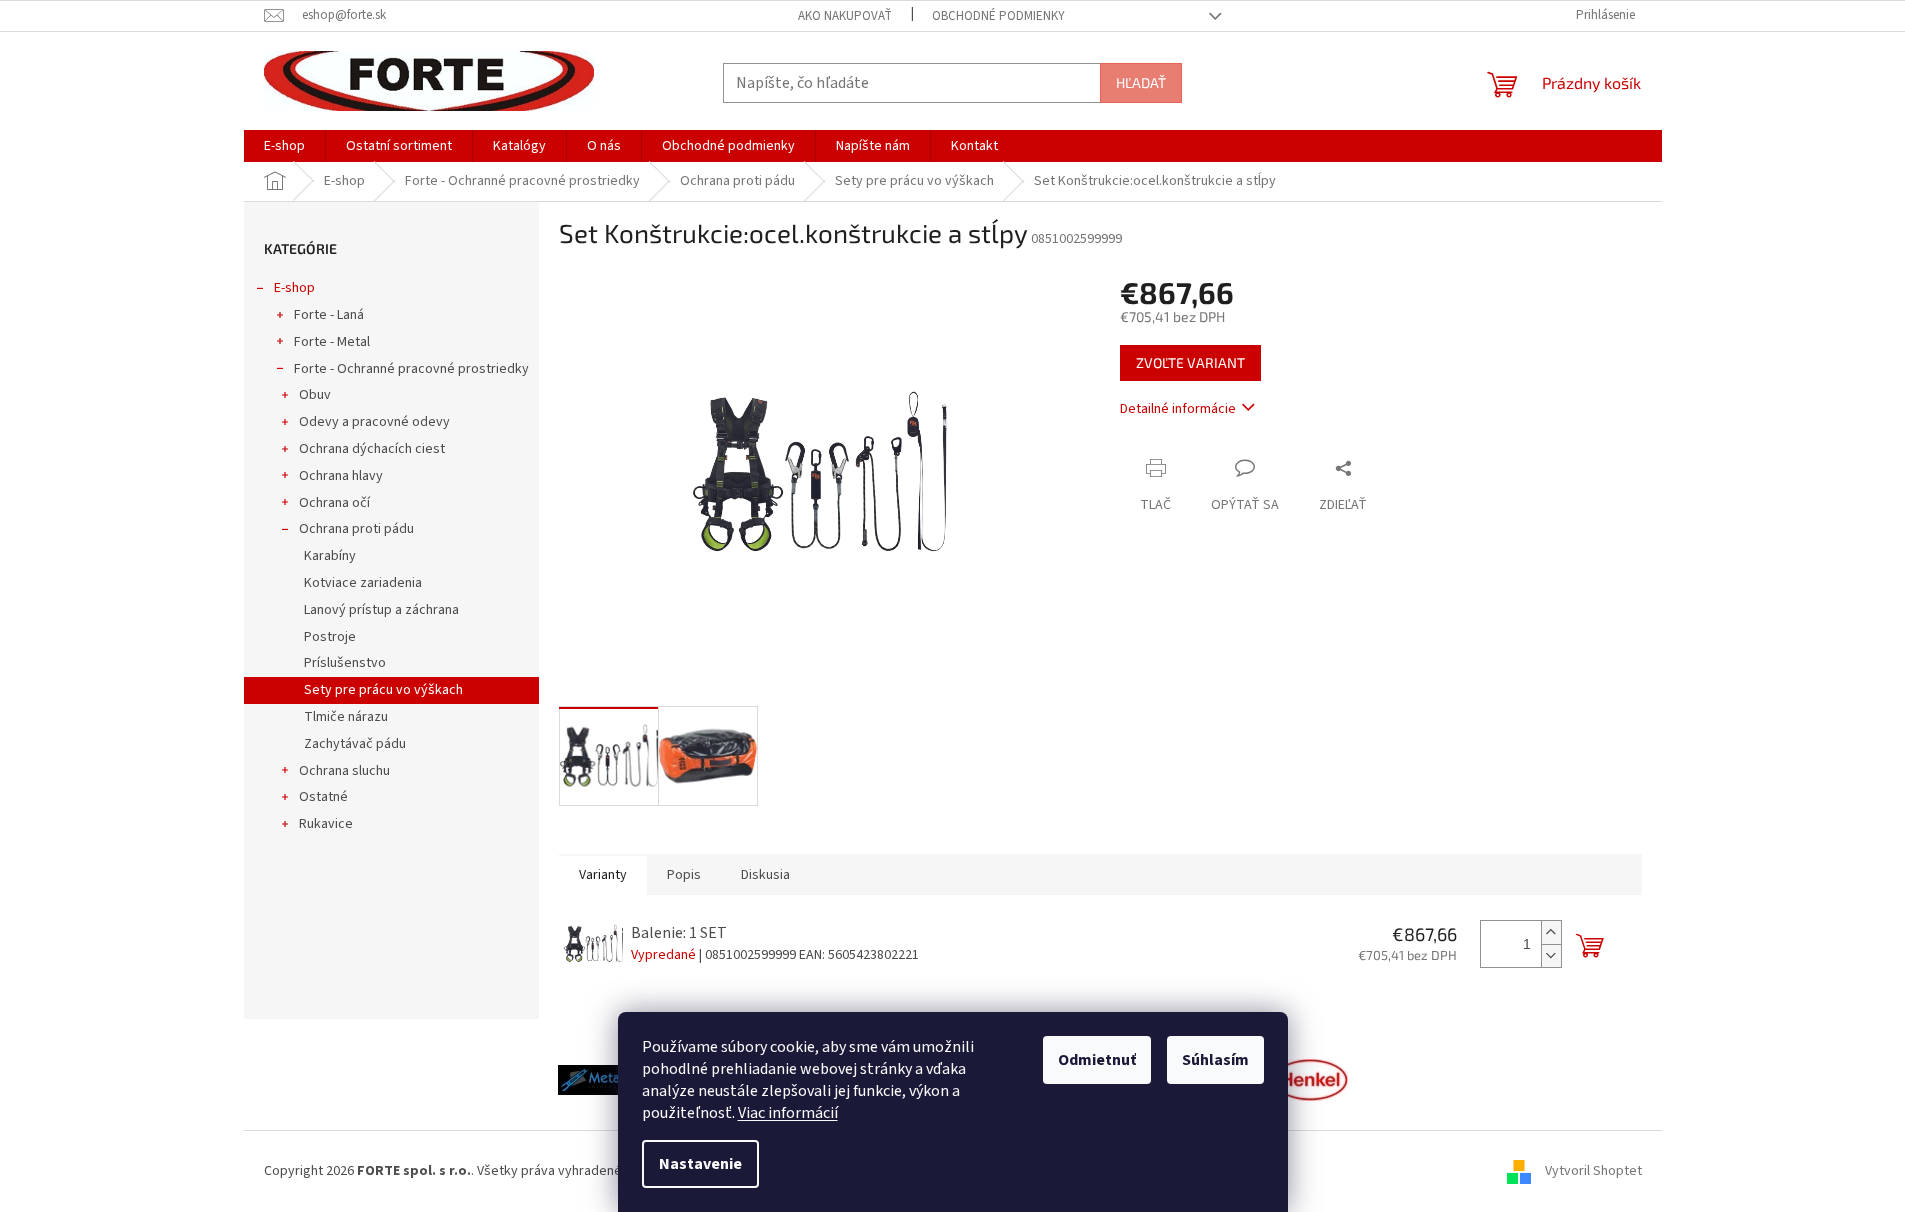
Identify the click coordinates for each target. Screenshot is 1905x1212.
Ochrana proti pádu (356, 529)
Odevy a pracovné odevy (374, 422)
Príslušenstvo (345, 663)
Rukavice (326, 824)
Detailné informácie (1178, 409)
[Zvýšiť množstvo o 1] (1551, 932)
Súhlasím (1215, 1060)
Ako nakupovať (845, 16)
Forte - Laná (329, 315)
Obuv (315, 395)
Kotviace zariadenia (363, 583)
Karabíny (330, 556)
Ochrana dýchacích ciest (372, 449)
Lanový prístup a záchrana (381, 610)
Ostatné (323, 797)
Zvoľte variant (1190, 362)
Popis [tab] (684, 875)
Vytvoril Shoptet (1593, 1171)
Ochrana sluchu (344, 771)
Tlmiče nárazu (346, 717)
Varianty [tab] (603, 875)
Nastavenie (700, 1164)
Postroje (330, 637)
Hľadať (1141, 82)
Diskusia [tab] (765, 875)
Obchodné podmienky (998, 16)
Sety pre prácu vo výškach (383, 690)
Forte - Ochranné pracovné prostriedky (411, 369)
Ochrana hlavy (341, 476)
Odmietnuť (1097, 1060)
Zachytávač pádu (355, 744)
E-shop (294, 288)
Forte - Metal (332, 342)
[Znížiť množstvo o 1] (1551, 955)
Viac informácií (788, 1113)
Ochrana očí (334, 503)
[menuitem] (284, 146)
